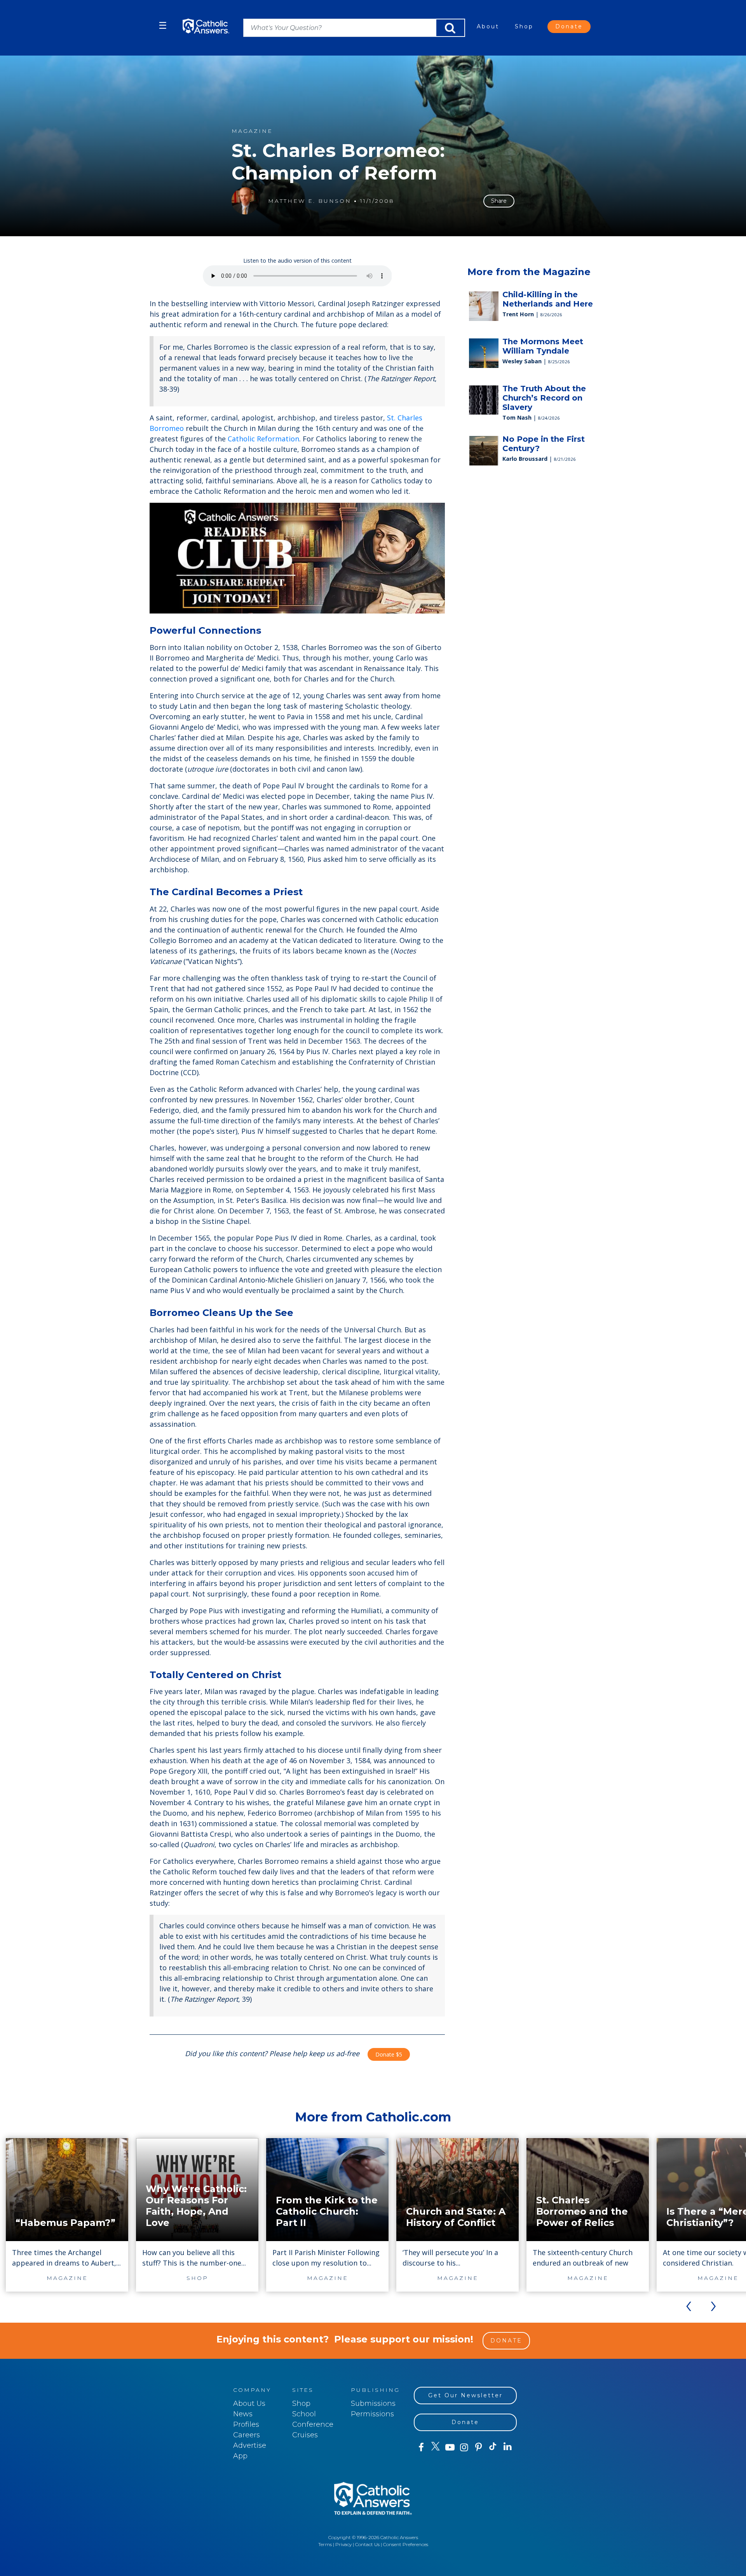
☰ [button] (163, 25)
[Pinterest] (478, 2447)
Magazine (252, 131)
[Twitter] (435, 2447)
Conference (313, 2424)
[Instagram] (464, 2447)
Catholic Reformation (263, 439)
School (304, 2414)
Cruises (305, 2435)
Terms (325, 2544)
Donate (569, 26)
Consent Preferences (406, 2544)
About (488, 26)
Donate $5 (389, 2054)
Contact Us (367, 2544)
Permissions (372, 2414)
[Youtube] (450, 2447)
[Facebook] (421, 2447)
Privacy (343, 2544)
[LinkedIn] (508, 2447)
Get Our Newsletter (465, 2395)
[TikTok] (493, 2447)
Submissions (373, 2403)
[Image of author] (245, 201)
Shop (524, 26)
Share (499, 201)
